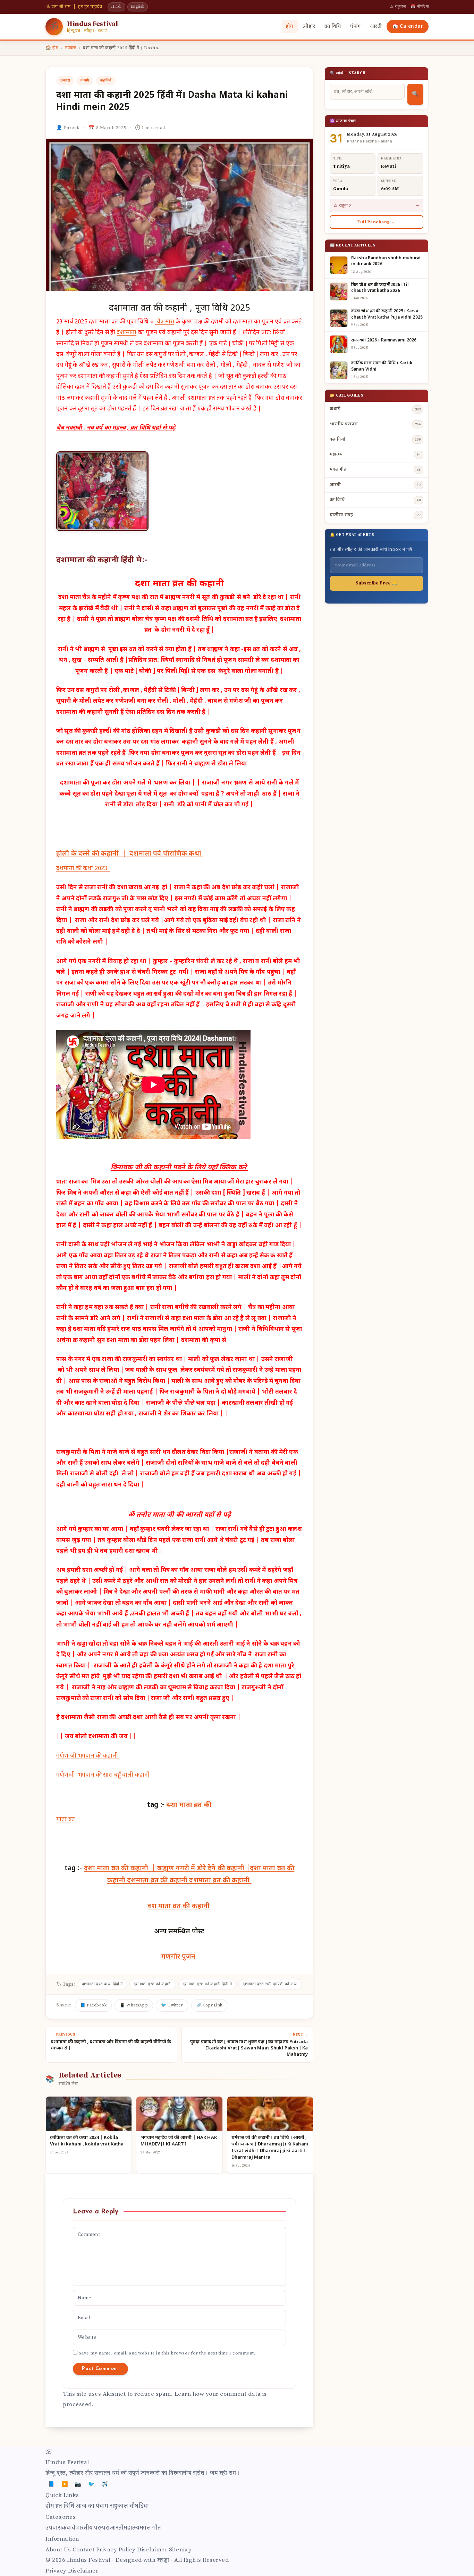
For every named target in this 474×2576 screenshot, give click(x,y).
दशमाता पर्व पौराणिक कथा (166, 854)
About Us (58, 2550)
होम (290, 27)
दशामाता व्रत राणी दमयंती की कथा (270, 1984)
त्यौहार (309, 27)
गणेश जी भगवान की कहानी (88, 1756)
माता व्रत (66, 1820)
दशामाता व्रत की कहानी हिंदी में (207, 1984)
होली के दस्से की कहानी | (93, 854)
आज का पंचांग (92, 2506)
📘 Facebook (93, 2005)
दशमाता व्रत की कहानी (158, 1881)
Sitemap (180, 2550)
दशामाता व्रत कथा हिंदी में (102, 1984)
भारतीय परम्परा (92, 2528)
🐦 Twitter (172, 2005)
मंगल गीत (150, 2528)
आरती (376, 27)
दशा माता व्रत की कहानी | (121, 1869)
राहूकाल (119, 2506)
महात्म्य (132, 2528)
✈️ (105, 2484)
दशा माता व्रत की (189, 1805)
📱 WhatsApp (134, 2005)
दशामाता (126, 333)
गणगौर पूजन (179, 1957)
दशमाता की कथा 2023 (83, 869)
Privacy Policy (116, 2550)
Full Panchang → (376, 222)
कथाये (85, 80)
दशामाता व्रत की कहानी (153, 1984)
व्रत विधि (333, 27)
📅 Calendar (408, 27)
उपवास (71, 48)
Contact (84, 2550)
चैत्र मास (165, 322)
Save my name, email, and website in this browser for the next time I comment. (167, 2353)
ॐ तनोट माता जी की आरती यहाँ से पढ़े (179, 1515)
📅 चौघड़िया (420, 7)
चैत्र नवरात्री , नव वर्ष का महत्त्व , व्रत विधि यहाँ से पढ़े (116, 428)
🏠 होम (52, 48)
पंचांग (355, 27)
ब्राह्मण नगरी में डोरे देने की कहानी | (204, 1869)
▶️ (65, 2484)
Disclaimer (152, 2550)
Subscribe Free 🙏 (376, 583)
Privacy (56, 2571)
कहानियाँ (106, 80)
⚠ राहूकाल (398, 7)
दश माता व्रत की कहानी (180, 1906)
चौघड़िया (139, 2506)
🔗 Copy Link (209, 2005)
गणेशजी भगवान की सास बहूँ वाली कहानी (104, 1775)
